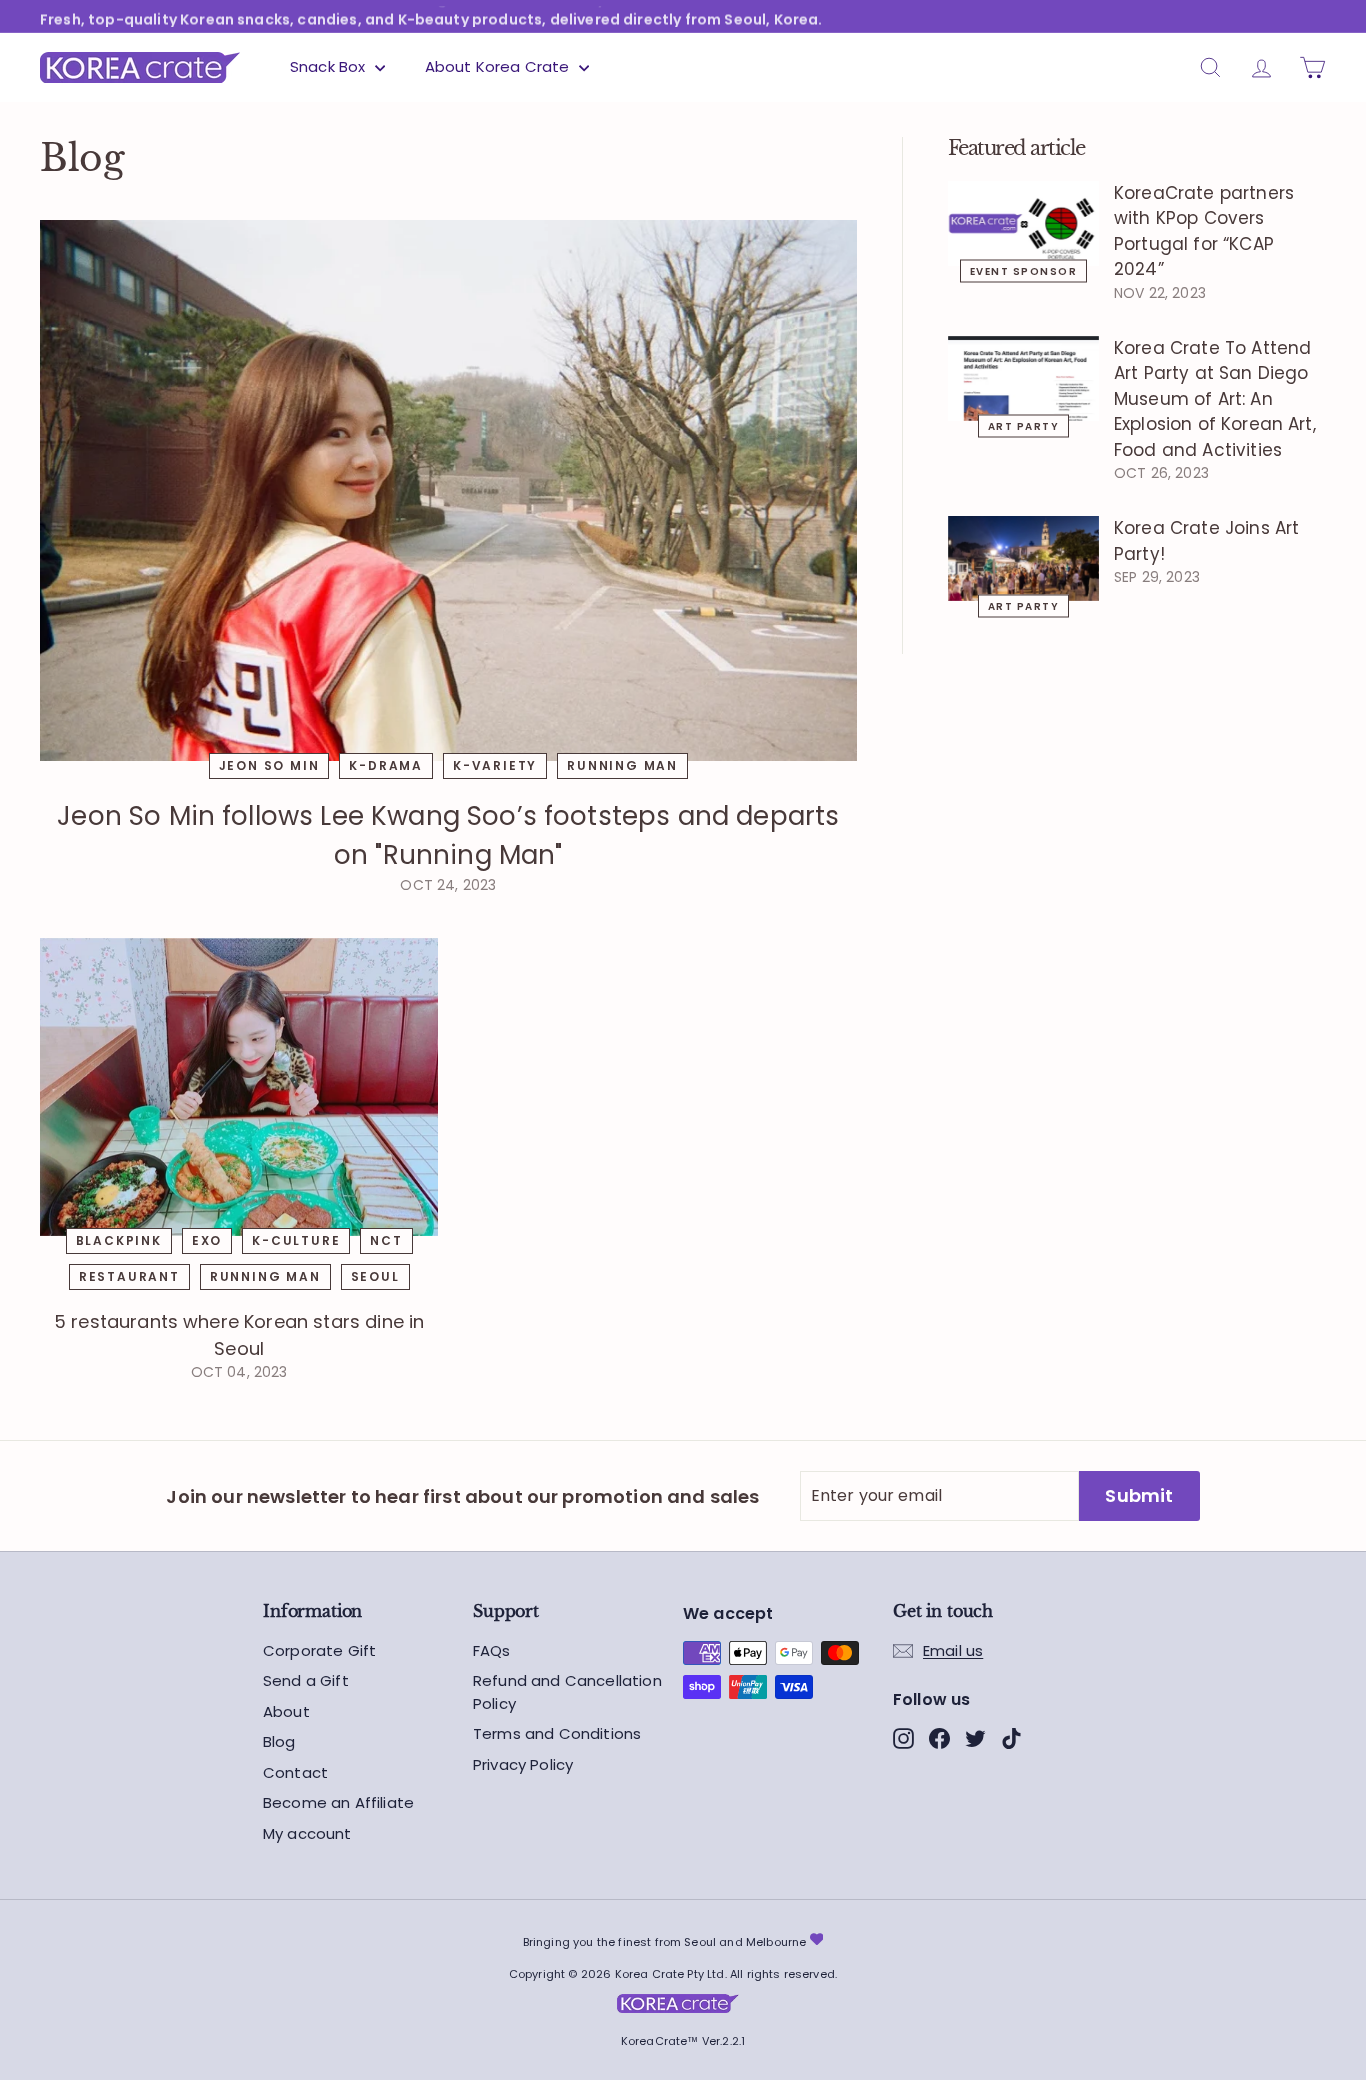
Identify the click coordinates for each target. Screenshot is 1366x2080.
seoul (375, 1276)
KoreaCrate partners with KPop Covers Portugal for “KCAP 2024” (1204, 231)
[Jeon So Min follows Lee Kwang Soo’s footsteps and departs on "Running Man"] (448, 490)
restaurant (129, 1276)
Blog (279, 1741)
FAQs (492, 1650)
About (286, 1711)
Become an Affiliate (338, 1802)
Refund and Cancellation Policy (567, 1692)
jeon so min (269, 765)
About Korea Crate (499, 66)
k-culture (296, 1240)
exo (207, 1240)
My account (307, 1833)
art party (1024, 425)
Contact (295, 1772)
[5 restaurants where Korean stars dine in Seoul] (239, 1087)
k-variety (495, 765)
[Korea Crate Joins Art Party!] (1023, 558)
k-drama (386, 765)
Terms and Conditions (557, 1733)
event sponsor (1024, 270)
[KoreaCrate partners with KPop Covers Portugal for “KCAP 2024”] (1023, 223)
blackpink (119, 1240)
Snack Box (330, 66)
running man (622, 765)
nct (386, 1240)
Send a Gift (306, 1680)
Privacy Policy (523, 1764)
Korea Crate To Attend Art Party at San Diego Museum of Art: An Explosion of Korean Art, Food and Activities (1215, 399)
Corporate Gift (319, 1650)
